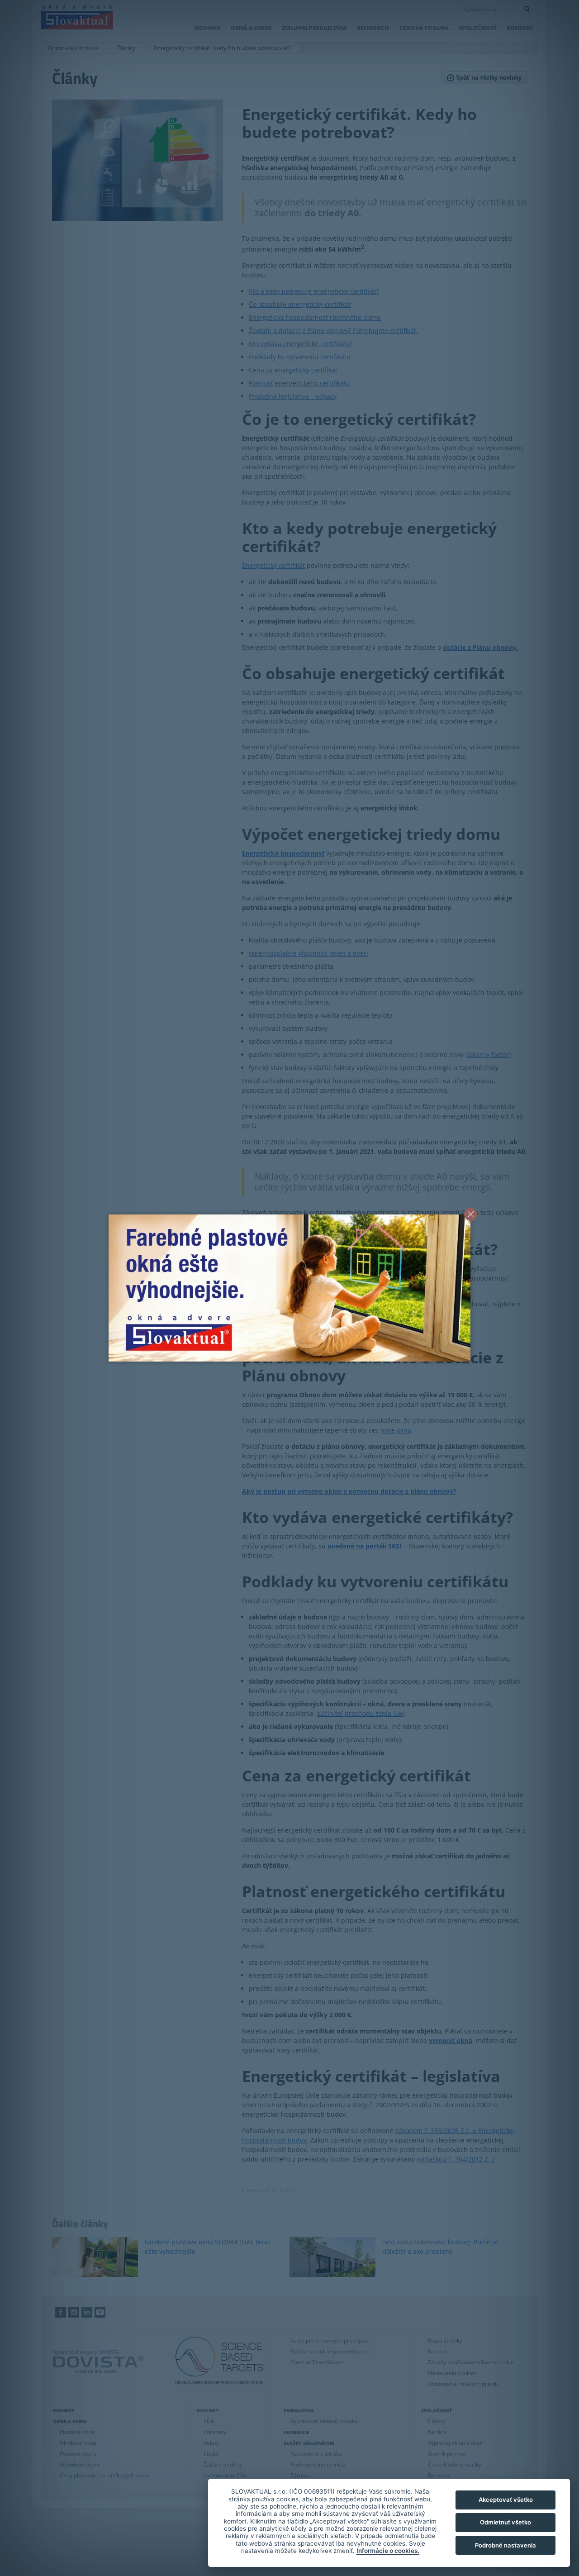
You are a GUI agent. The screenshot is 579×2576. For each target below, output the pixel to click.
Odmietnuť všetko (505, 2522)
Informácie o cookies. (388, 2551)
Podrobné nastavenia (505, 2545)
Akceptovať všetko (506, 2500)
